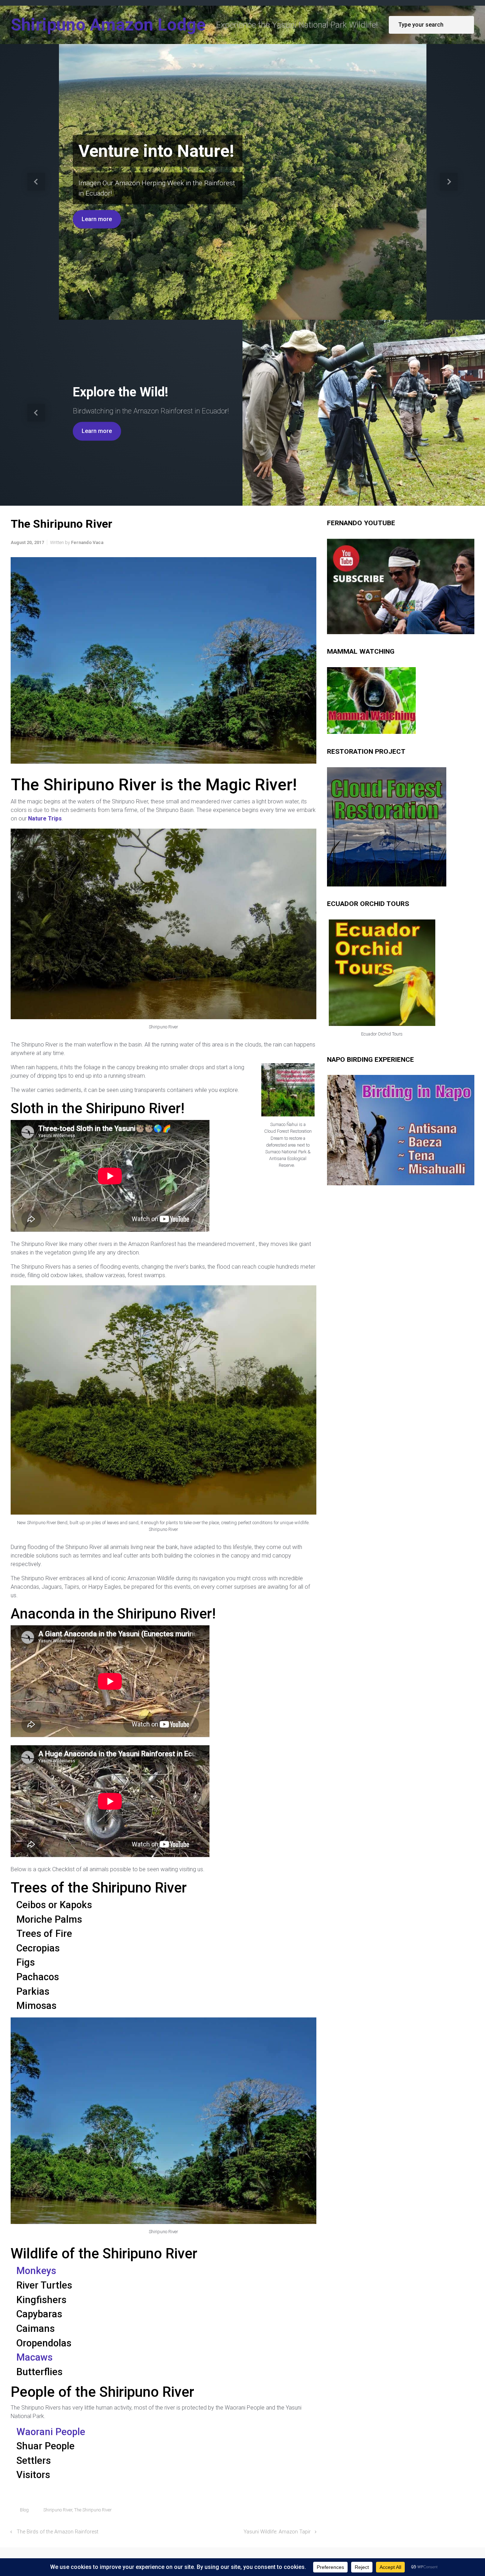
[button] (36, 182)
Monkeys (36, 2271)
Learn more (97, 219)
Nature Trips (45, 819)
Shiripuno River (58, 2510)
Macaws (34, 2357)
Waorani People (51, 2432)
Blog (24, 2510)
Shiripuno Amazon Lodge (108, 25)
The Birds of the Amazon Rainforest (58, 2532)
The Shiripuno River (93, 2510)
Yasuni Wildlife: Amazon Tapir (277, 2532)
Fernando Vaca (87, 542)
